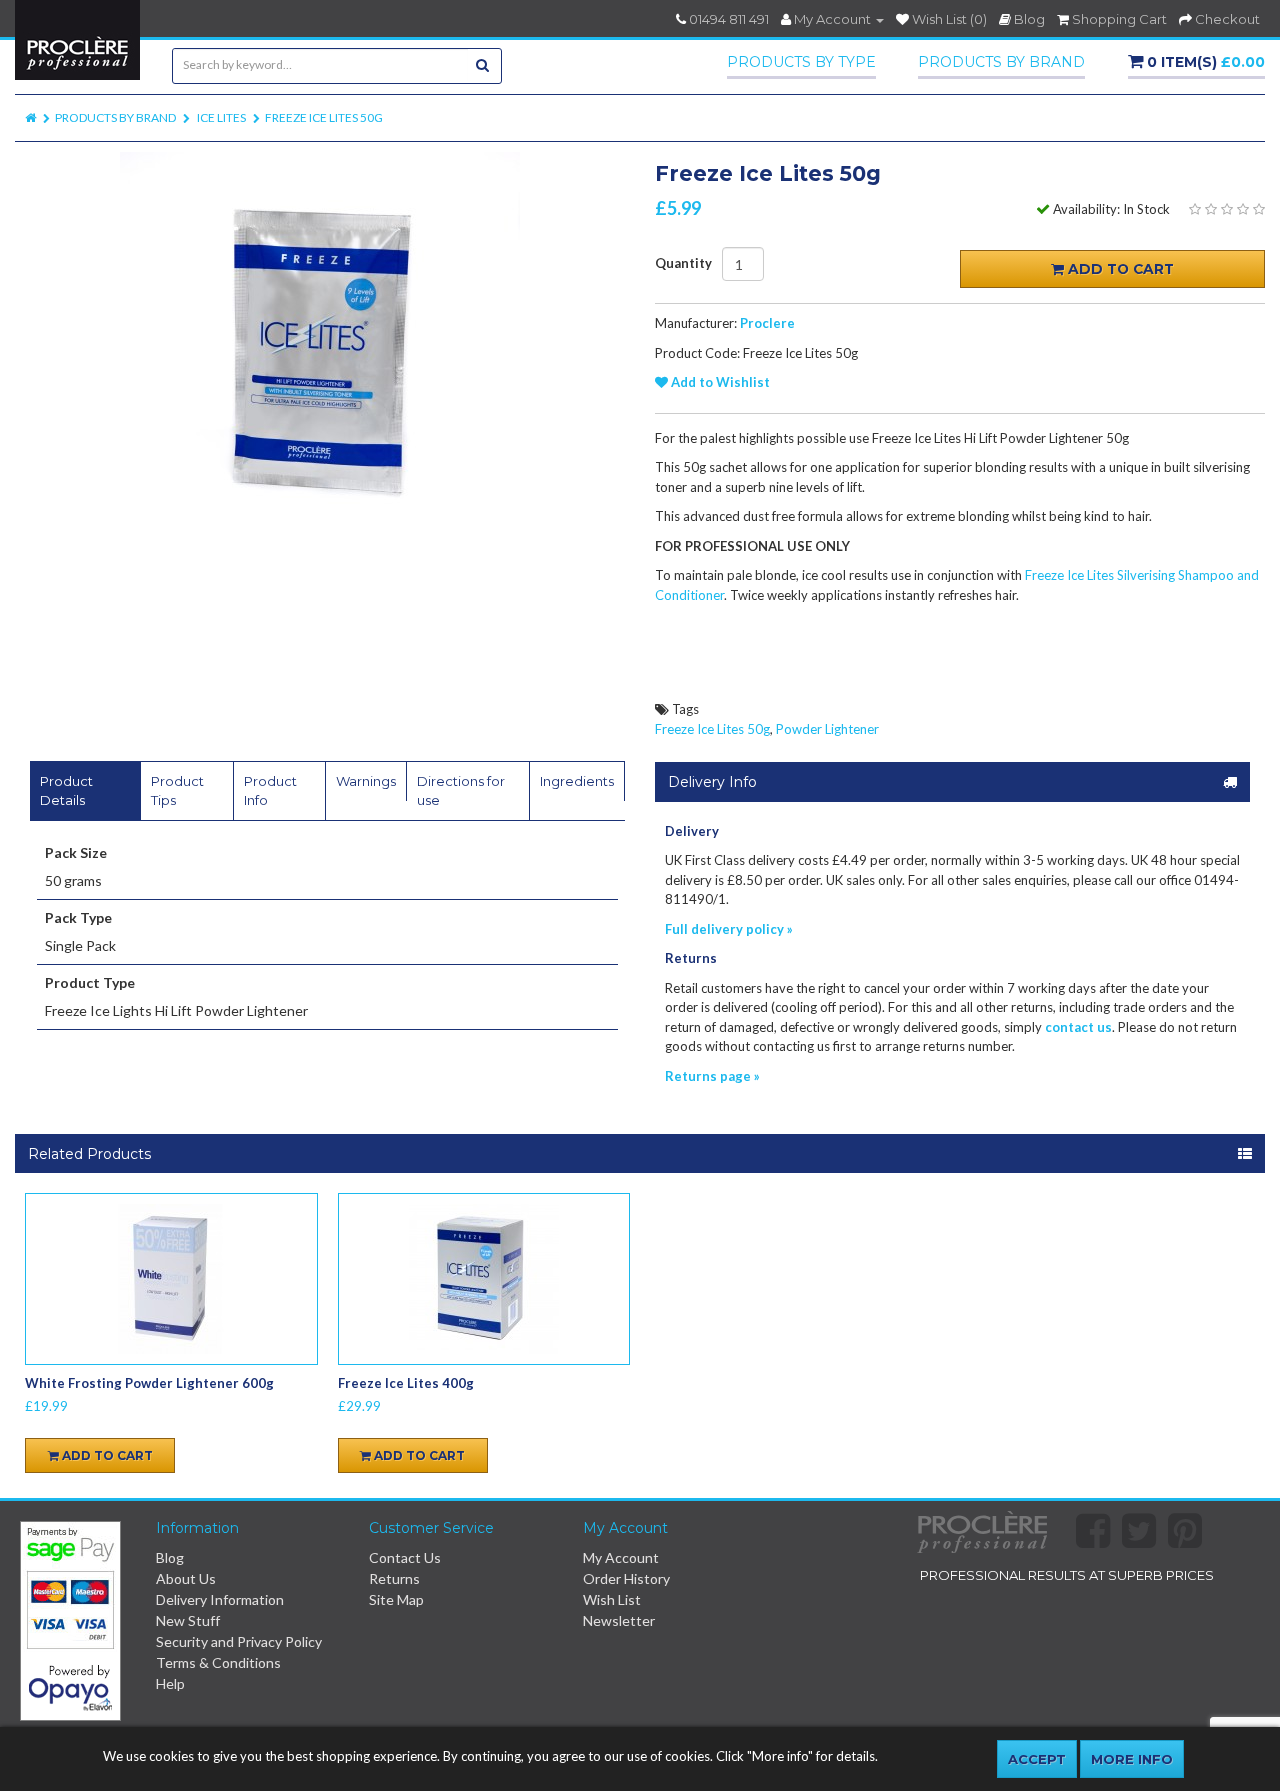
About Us (186, 1578)
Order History (626, 1578)
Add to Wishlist (719, 382)
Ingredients (577, 781)
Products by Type (801, 62)
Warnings (366, 781)
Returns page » (712, 1076)
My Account (621, 1557)
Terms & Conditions (218, 1662)
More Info (1132, 1759)
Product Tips (177, 790)
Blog (170, 1557)
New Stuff (188, 1620)
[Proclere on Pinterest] (1191, 1541)
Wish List (612, 1599)
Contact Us (405, 1557)
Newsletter (619, 1620)
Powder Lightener (827, 729)
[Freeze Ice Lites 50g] (320, 352)
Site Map (396, 1599)
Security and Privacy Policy (239, 1641)
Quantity (683, 263)
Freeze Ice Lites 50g (324, 117)
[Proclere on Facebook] (1099, 1541)
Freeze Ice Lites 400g (406, 1383)
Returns (394, 1578)
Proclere (767, 323)
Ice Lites (220, 117)
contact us (1078, 1027)
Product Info (270, 790)
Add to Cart (1119, 269)
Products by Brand (1001, 62)
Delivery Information (220, 1599)
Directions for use (461, 790)
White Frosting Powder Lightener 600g (149, 1383)
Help (170, 1683)
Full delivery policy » (729, 929)
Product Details (66, 790)
